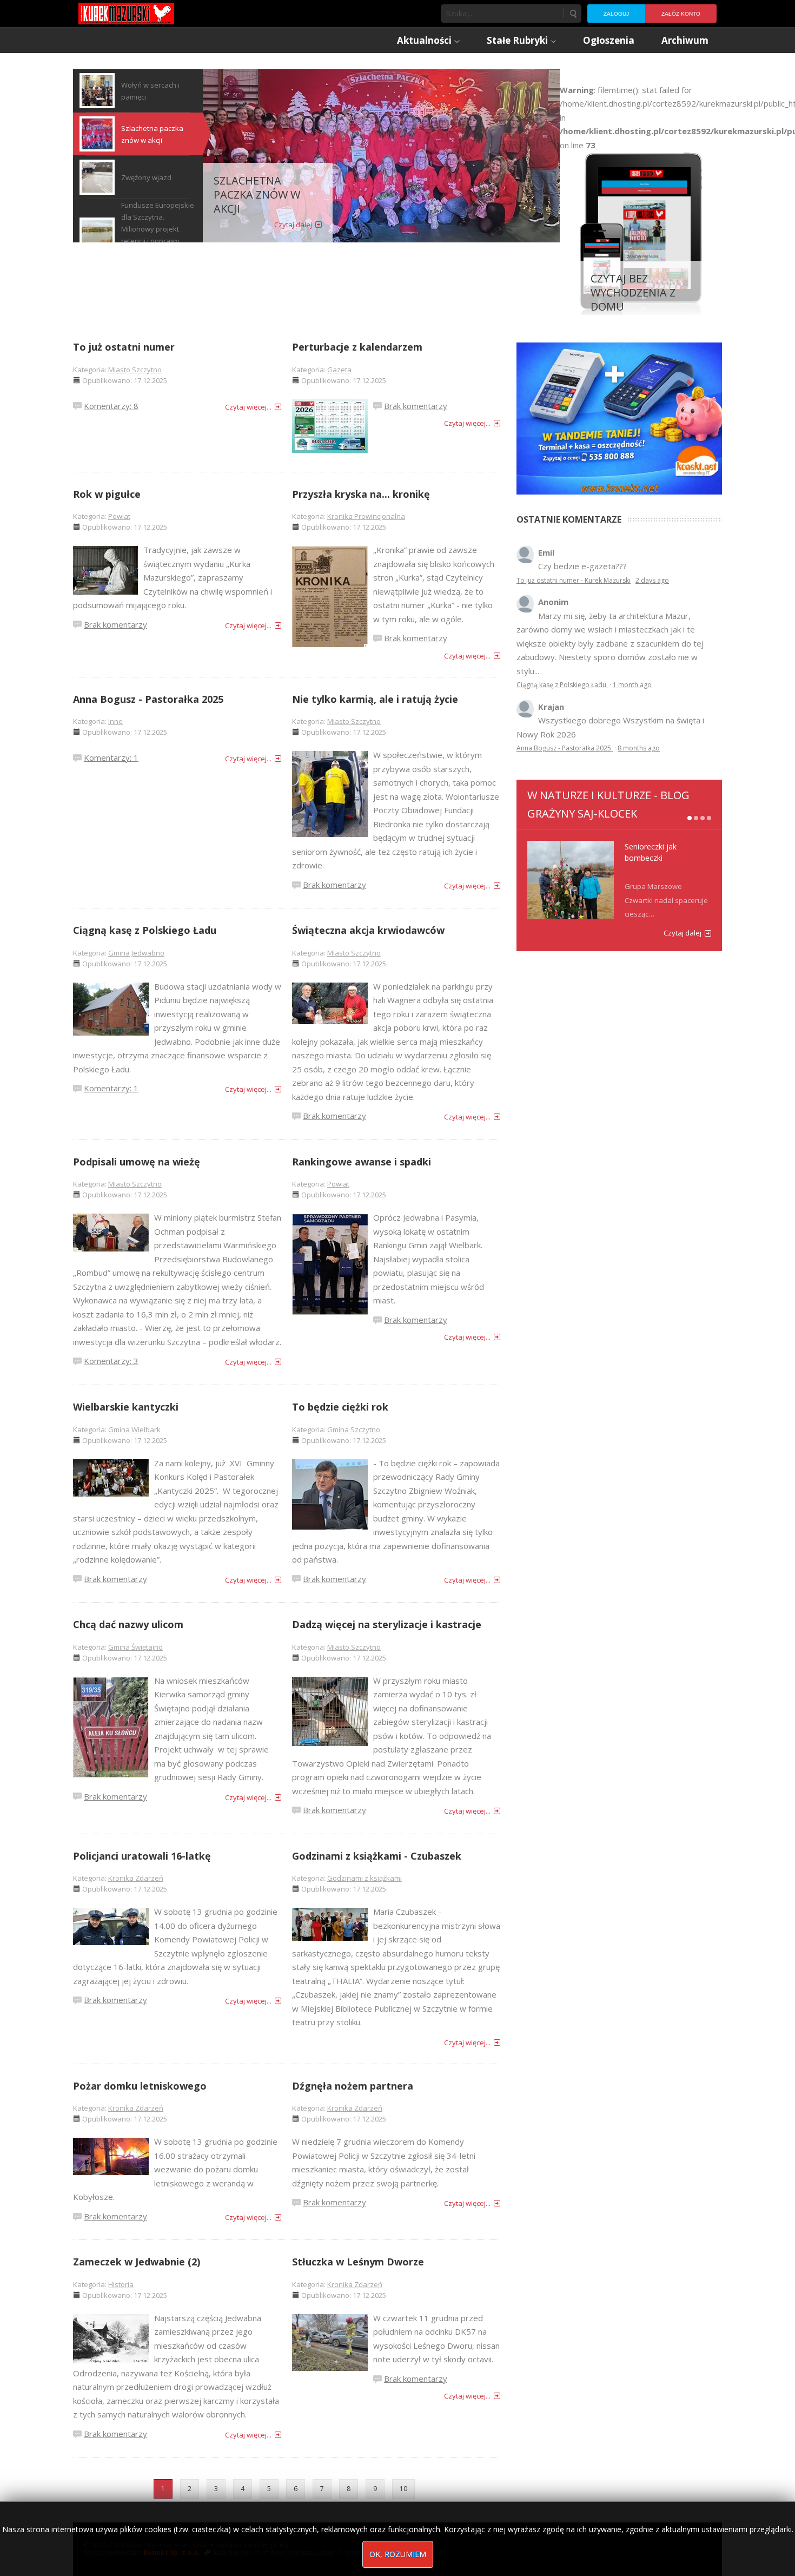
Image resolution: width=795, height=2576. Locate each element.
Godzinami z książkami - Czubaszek (377, 1856)
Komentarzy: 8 (111, 406)
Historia (121, 2284)
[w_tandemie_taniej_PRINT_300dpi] (619, 417)
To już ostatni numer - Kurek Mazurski (574, 580)
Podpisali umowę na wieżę (137, 1162)
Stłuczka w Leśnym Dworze (358, 2262)
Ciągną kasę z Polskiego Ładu (145, 930)
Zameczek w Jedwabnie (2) (137, 2262)
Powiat (119, 516)
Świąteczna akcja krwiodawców (368, 930)
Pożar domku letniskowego (140, 2086)
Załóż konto (681, 14)
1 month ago (632, 685)
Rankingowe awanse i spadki (362, 1162)
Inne (115, 721)
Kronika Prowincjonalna (366, 516)
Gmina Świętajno (135, 1647)
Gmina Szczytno (354, 1429)
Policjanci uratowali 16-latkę (142, 1856)
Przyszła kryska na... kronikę (361, 494)
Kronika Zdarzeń (136, 1878)
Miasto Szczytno (135, 370)
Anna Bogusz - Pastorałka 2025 (148, 699)
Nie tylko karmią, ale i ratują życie (375, 699)
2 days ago (652, 580)
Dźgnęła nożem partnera (353, 2086)
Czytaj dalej (293, 225)
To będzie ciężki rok (340, 1407)
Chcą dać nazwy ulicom (128, 1624)
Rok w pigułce (107, 494)
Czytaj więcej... (248, 407)
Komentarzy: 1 (111, 757)
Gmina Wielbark (134, 1429)
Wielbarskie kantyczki (126, 1407)
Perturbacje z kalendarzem (357, 347)
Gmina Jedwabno (136, 953)
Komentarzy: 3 (111, 1361)
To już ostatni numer (124, 347)
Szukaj (573, 14)
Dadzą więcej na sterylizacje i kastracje (387, 1624)
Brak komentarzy (416, 406)
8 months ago (639, 748)
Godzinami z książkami (365, 1878)
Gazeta (339, 370)
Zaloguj (616, 14)
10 (403, 2489)
